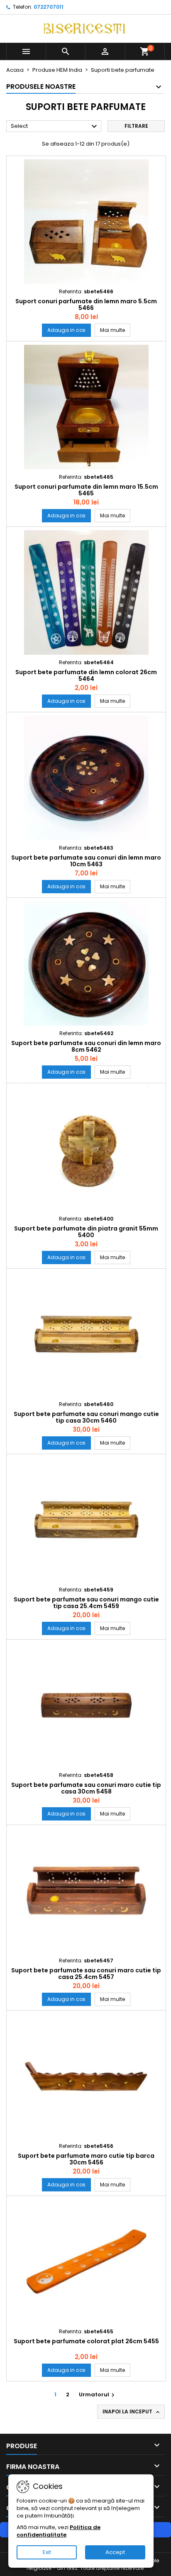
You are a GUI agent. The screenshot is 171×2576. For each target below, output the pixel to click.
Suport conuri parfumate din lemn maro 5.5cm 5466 (86, 305)
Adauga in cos (66, 330)
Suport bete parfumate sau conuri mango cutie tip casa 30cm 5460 (86, 1417)
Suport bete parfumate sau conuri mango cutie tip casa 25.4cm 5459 (86, 1603)
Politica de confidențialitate (59, 2531)
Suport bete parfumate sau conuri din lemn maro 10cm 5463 (86, 861)
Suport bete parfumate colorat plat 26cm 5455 (86, 2341)
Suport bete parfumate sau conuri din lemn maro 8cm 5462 (86, 1046)
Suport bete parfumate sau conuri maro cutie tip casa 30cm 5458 (86, 1788)
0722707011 (49, 7)
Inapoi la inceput (132, 2412)
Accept (115, 2552)
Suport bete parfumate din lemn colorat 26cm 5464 (86, 675)
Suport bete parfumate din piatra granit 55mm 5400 (86, 1232)
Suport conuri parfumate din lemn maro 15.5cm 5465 (86, 490)
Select (55, 127)
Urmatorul (98, 2394)
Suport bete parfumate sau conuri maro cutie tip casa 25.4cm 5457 (86, 1974)
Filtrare (136, 126)
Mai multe (115, 330)
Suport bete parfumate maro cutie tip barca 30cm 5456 (86, 2159)
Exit (47, 2552)
